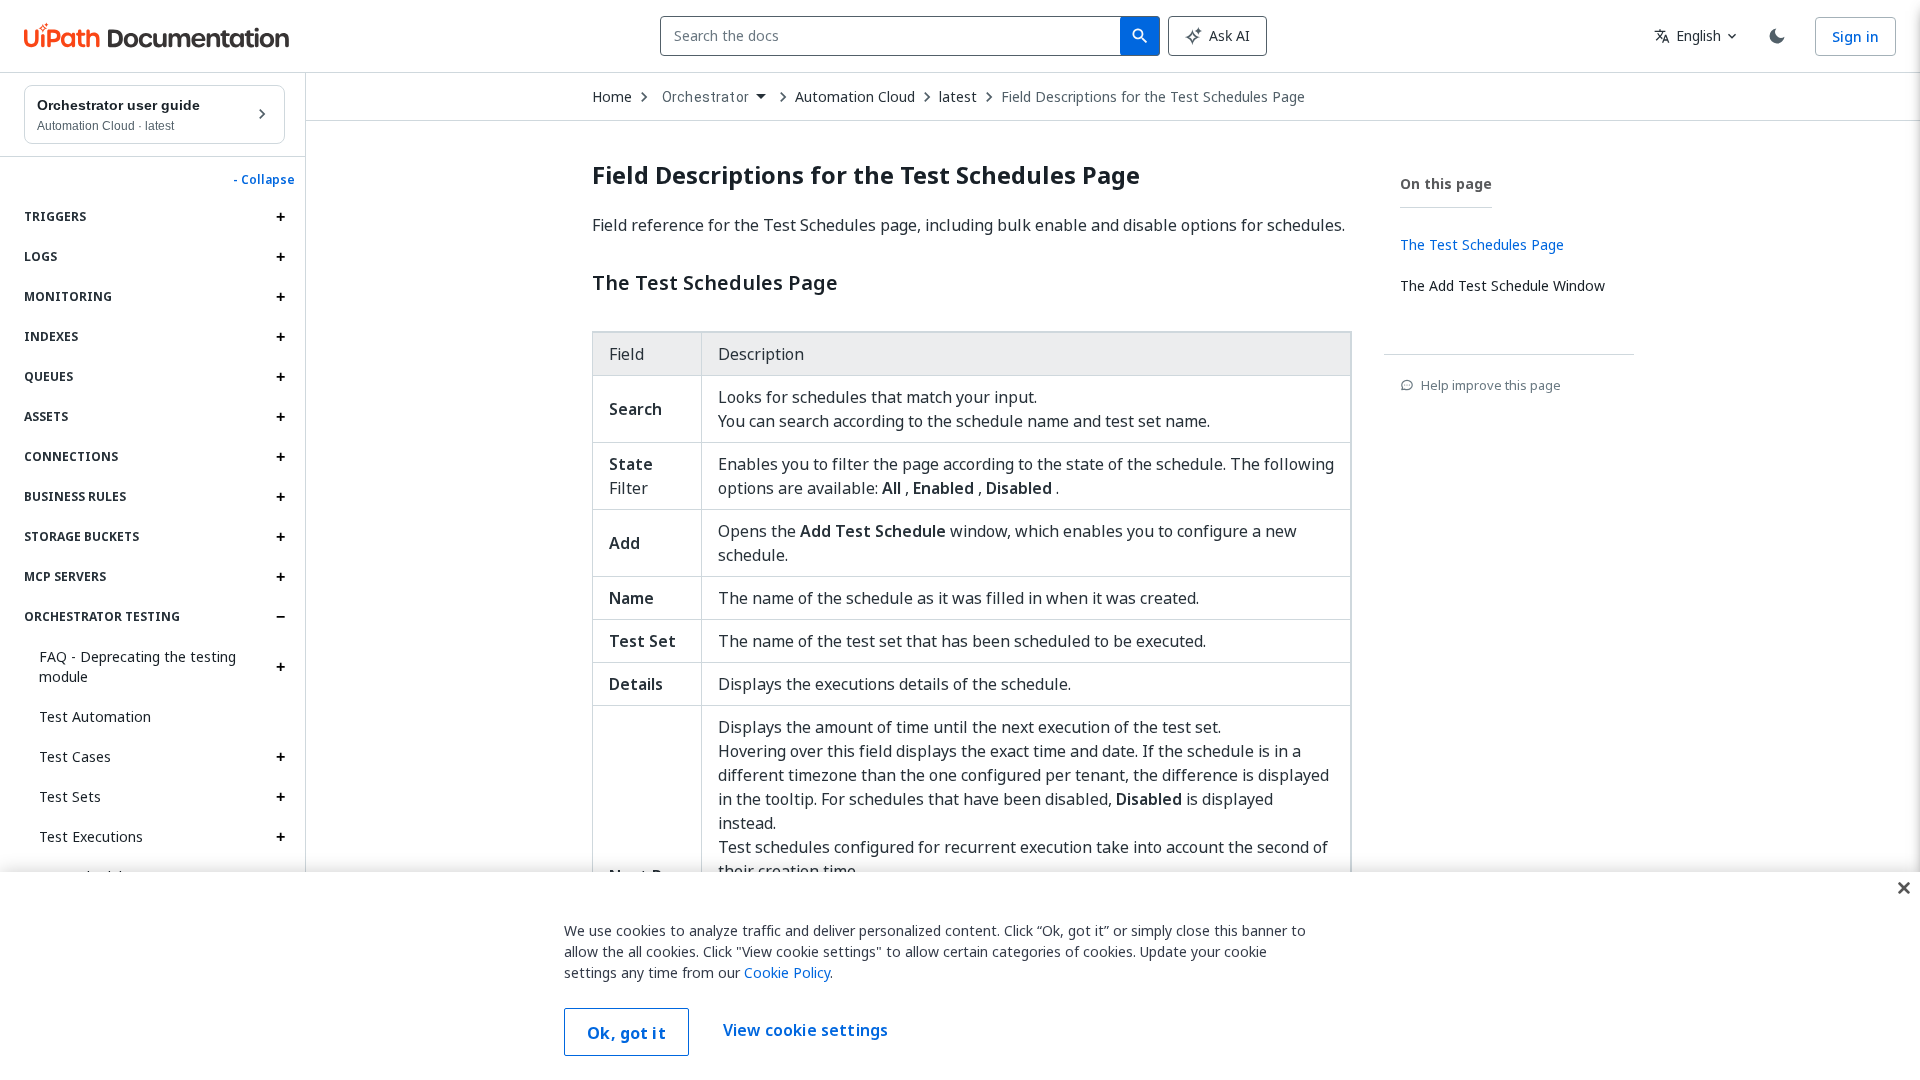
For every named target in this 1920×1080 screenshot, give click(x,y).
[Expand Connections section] (280, 457)
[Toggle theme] (1777, 36)
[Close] (1904, 888)
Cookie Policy (787, 972)
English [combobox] (1687, 35)
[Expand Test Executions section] (280, 837)
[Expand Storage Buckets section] (280, 537)
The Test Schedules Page (715, 283)
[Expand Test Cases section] (280, 757)
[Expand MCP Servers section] (280, 577)
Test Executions (91, 836)
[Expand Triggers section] (280, 217)
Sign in (1855, 36)
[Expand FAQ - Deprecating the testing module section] (280, 667)
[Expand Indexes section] (280, 337)
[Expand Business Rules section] (280, 497)
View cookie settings (805, 1030)
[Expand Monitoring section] (280, 297)
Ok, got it (626, 1033)
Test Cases (75, 756)
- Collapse (264, 180)
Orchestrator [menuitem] (705, 97)
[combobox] (894, 36)
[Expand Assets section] (280, 417)
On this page (1446, 183)
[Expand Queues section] (280, 377)
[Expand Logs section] (280, 257)
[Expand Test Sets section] (280, 797)
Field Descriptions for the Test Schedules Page (1153, 97)
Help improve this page (1491, 385)
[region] (960, 976)
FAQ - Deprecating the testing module (137, 666)
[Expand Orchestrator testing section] (280, 617)
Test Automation (95, 716)
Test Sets (70, 796)
